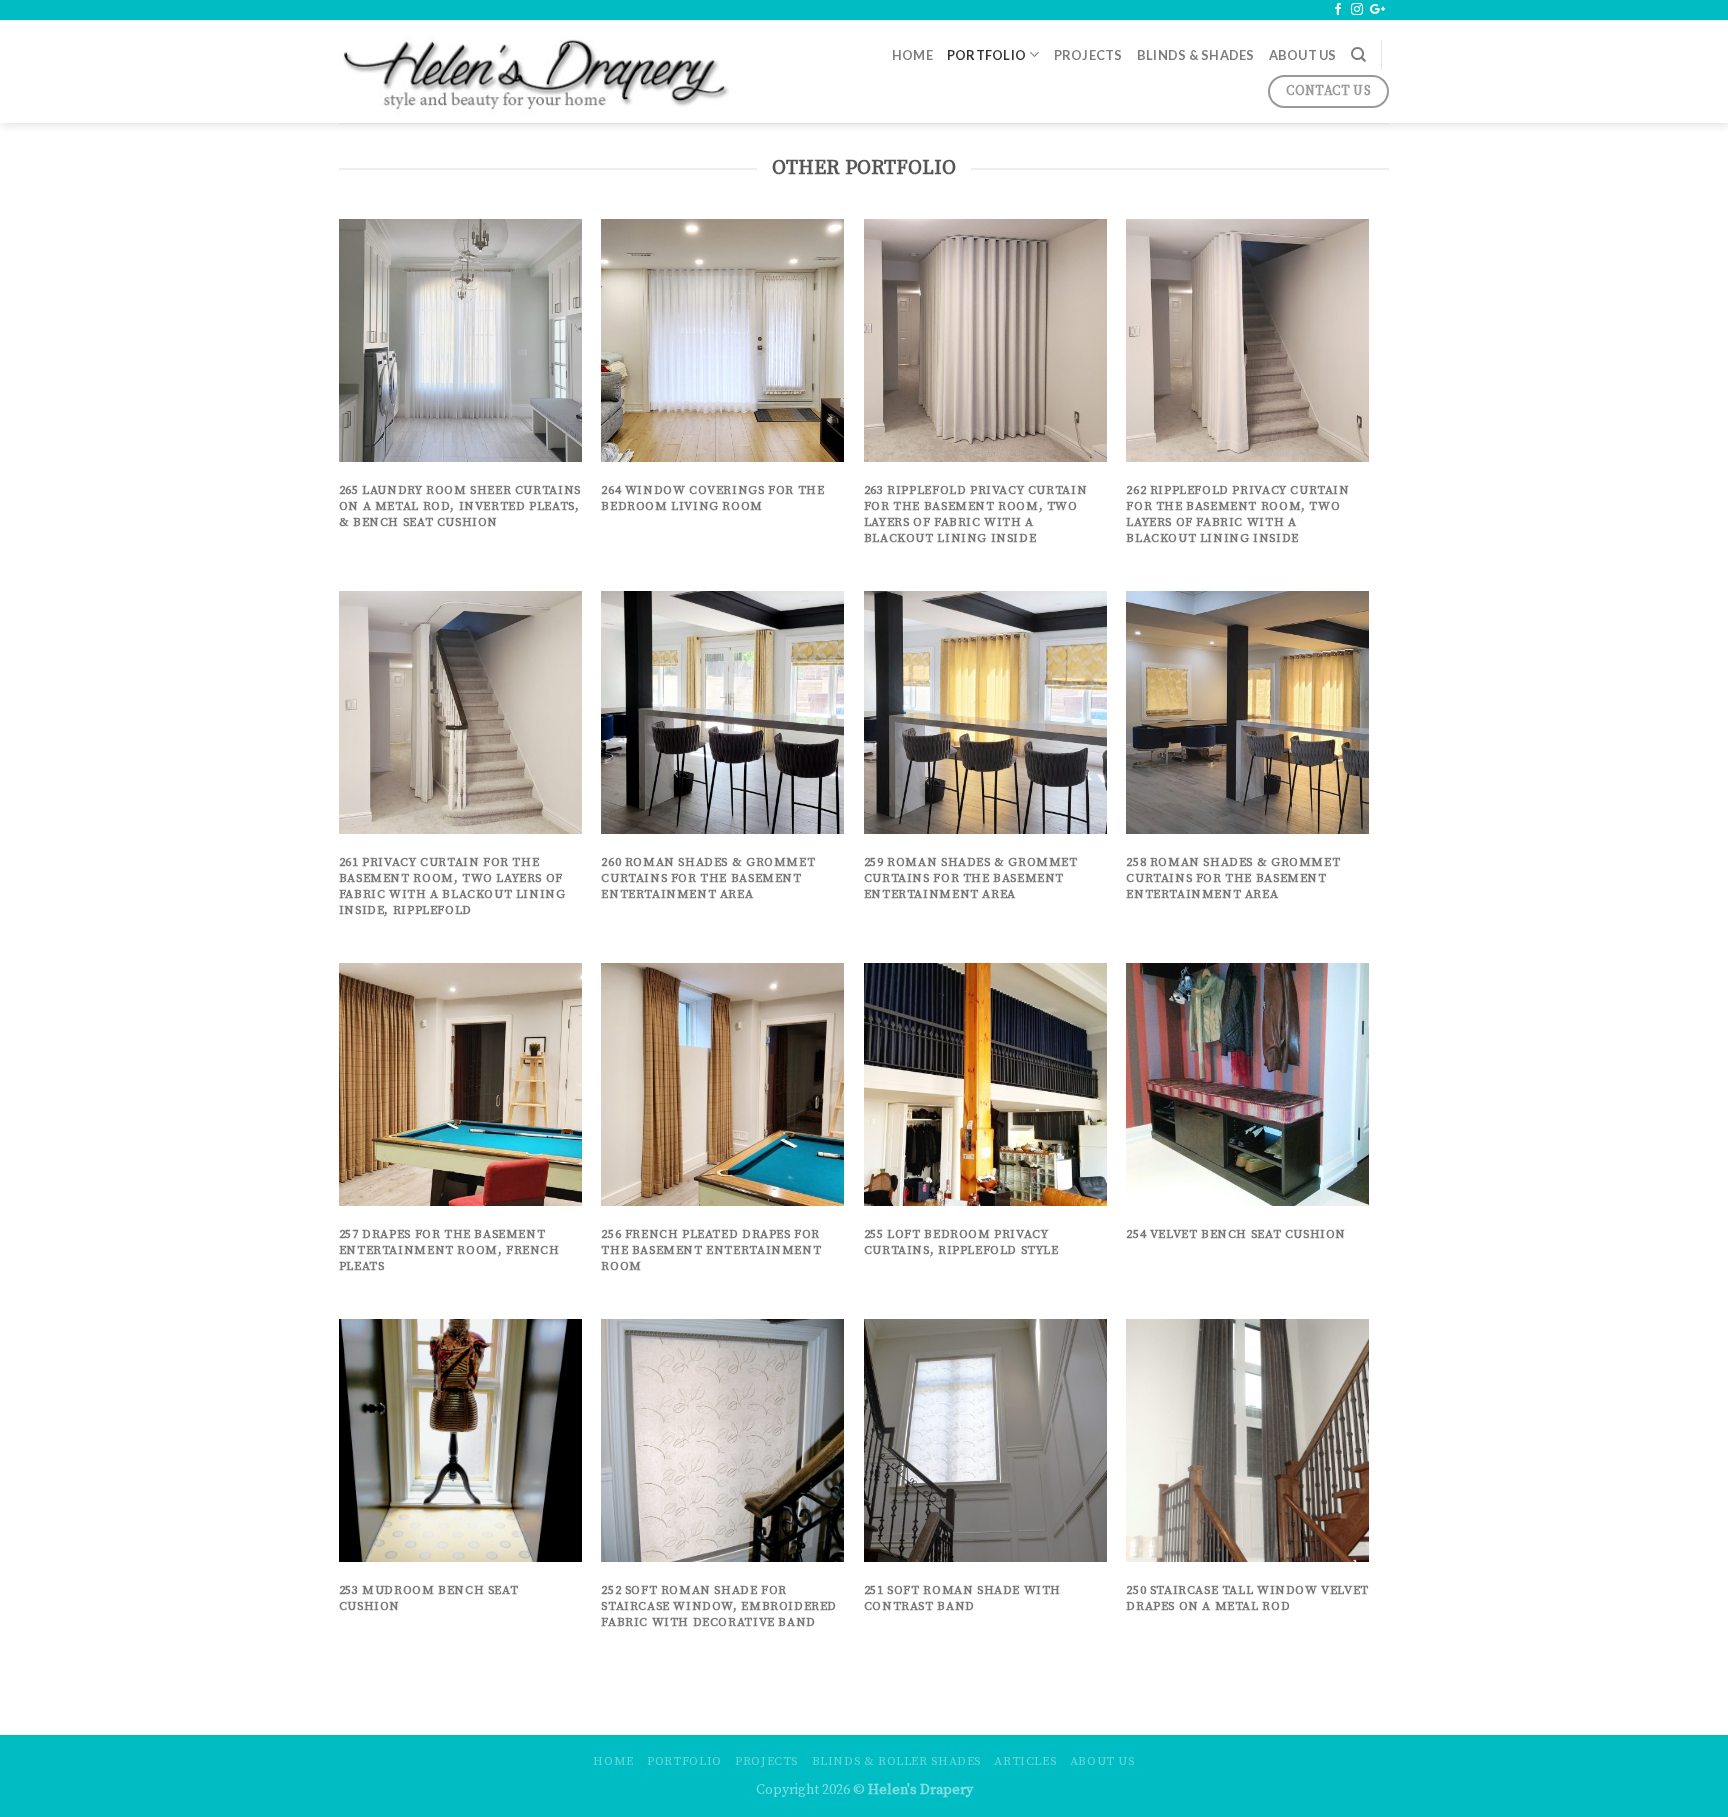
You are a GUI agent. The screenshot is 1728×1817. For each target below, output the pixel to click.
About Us (1303, 55)
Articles (1025, 1761)
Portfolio (986, 55)
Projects (1088, 55)
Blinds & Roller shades (896, 1761)
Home (912, 55)
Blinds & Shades (1196, 55)
